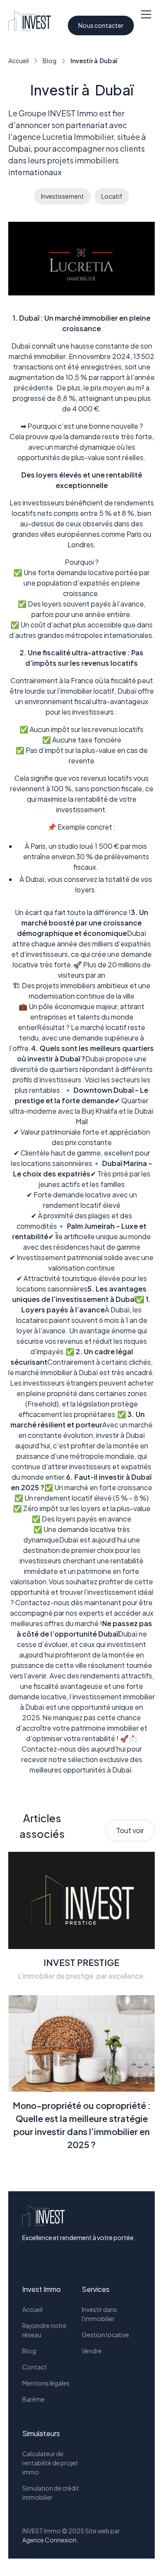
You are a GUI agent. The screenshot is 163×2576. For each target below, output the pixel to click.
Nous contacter (101, 25)
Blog (29, 2351)
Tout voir (130, 1830)
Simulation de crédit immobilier (51, 2493)
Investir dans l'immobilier (99, 2314)
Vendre (92, 2351)
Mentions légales (46, 2383)
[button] (146, 21)
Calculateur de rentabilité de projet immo (50, 2463)
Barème (33, 2399)
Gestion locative (105, 2335)
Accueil (32, 2309)
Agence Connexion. (50, 2540)
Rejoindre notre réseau (44, 2330)
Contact (35, 2367)
